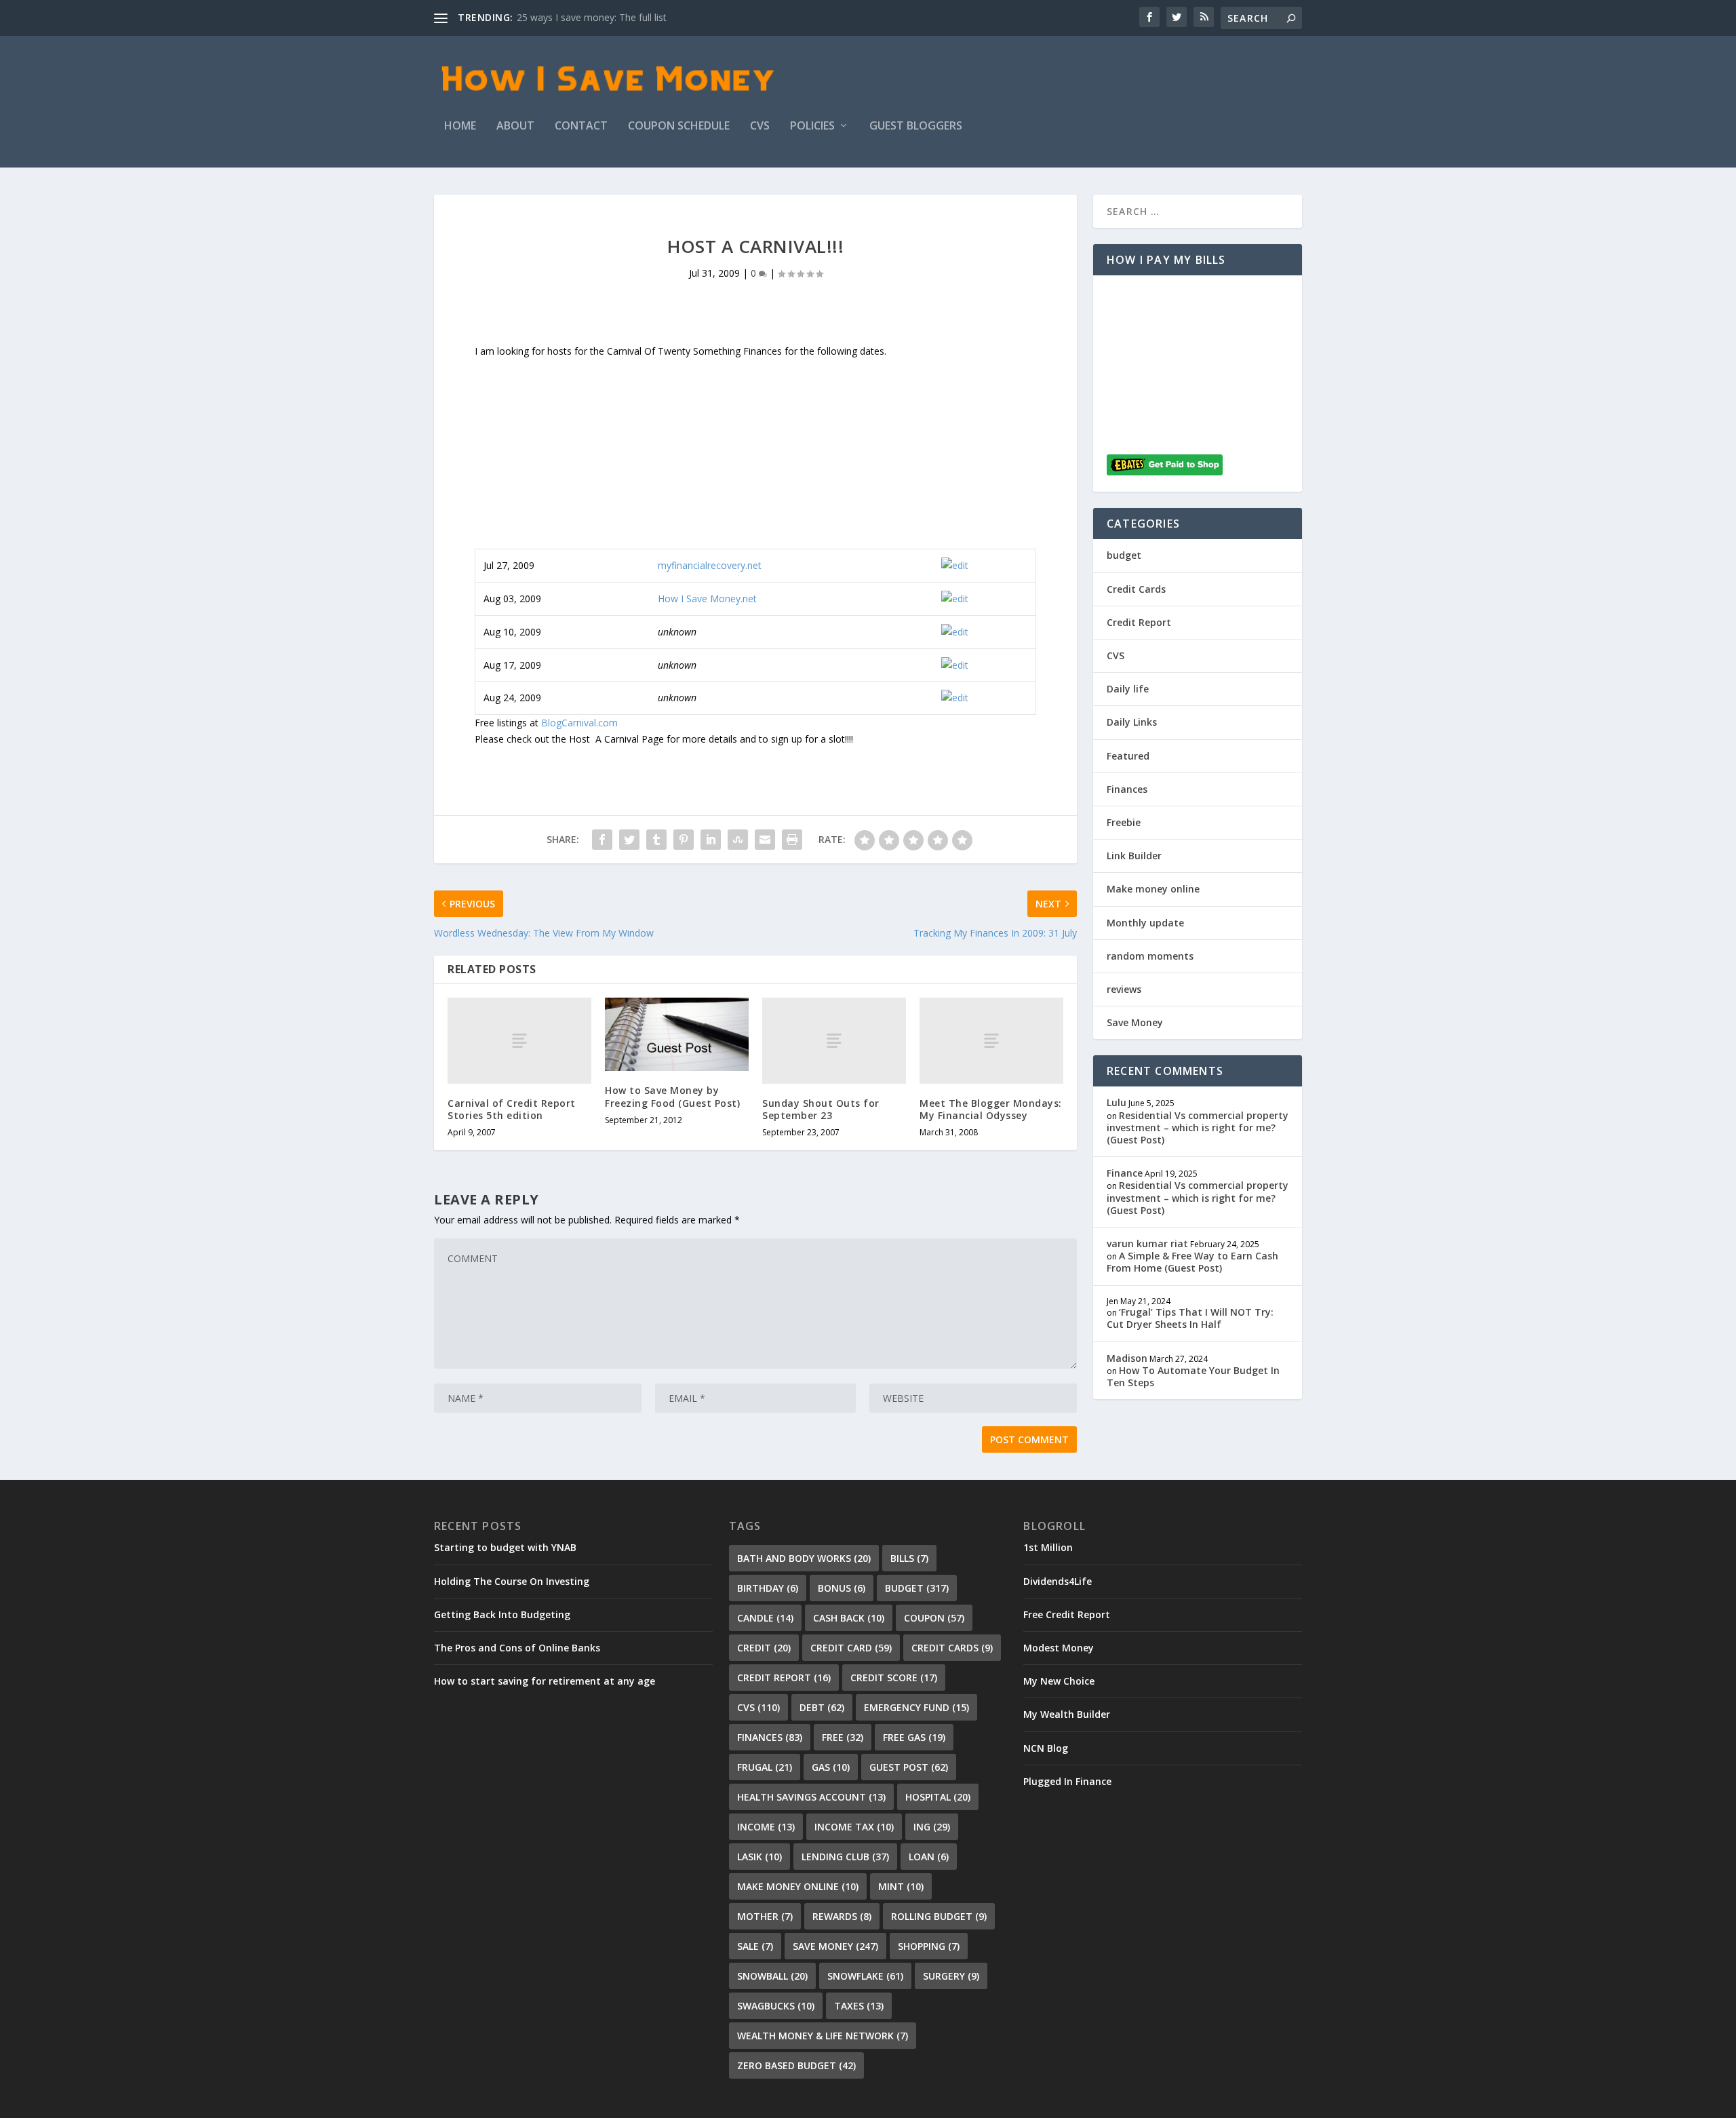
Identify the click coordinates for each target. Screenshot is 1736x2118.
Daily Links (1132, 722)
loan (929, 1857)
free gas (914, 1737)
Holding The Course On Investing (512, 1581)
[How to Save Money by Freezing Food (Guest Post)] (677, 1035)
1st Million (1048, 1547)
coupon (934, 1618)
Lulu (1117, 1102)
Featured (1128, 756)
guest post (909, 1767)
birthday (768, 1588)
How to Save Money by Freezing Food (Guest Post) (672, 1096)
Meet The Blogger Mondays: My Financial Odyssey (991, 1109)
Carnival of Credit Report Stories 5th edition (512, 1109)
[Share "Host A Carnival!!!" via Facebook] (602, 840)
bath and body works (804, 1558)
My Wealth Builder (1067, 1714)
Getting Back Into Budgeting (502, 1614)
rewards (842, 1916)
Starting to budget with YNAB (505, 1547)
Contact (581, 126)
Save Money (1135, 1022)
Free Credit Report (1067, 1614)
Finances (1127, 789)
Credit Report (1139, 622)
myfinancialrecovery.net (710, 565)
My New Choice (1059, 1681)
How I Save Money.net (707, 599)
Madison (1127, 1358)
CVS (760, 126)
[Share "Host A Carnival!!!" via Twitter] (629, 840)
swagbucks (776, 2006)
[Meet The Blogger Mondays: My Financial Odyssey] (991, 1041)
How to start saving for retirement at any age (545, 1681)
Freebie (1124, 822)
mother (765, 1916)
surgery (951, 1976)
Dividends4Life (1058, 1581)
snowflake (865, 1976)
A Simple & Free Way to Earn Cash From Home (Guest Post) (1192, 1262)
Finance (1125, 1173)
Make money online (1153, 889)
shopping (929, 1946)
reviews (1124, 989)
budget (1124, 555)
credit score (894, 1678)
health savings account (811, 1797)
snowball (772, 1976)
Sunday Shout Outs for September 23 (821, 1109)
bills (909, 1558)
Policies (812, 126)
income (766, 1827)
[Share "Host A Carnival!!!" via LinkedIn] (711, 840)
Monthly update (1145, 923)
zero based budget (796, 2065)
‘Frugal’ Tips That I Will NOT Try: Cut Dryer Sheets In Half (1190, 1318)
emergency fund (916, 1707)
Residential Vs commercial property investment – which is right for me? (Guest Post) (1198, 1127)
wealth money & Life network (823, 2036)
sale (755, 1946)
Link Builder (1134, 856)
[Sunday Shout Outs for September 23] (834, 1041)
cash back (849, 1618)
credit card (851, 1648)
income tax (854, 1827)
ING (932, 1827)
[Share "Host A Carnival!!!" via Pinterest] (684, 840)
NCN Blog (1046, 1748)
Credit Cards (1136, 589)
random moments (1150, 956)
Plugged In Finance (1067, 1781)
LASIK (759, 1857)
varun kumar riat (1147, 1243)
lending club (845, 1857)
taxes (859, 2006)
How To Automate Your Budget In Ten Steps (1193, 1376)
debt (822, 1707)
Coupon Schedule (679, 126)
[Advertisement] (755, 454)
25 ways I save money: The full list (592, 17)
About (515, 126)
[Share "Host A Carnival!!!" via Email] (765, 840)
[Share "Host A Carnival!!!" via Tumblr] (656, 840)
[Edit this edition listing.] (955, 565)
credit (764, 1648)
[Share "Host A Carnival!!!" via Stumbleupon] (738, 840)
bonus (842, 1588)
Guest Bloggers (916, 126)
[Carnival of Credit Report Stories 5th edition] (519, 1041)
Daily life (1128, 689)
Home (460, 126)
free (843, 1737)
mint (901, 1886)
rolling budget (939, 1916)
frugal (765, 1767)
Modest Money (1059, 1648)
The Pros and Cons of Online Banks (517, 1648)
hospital (938, 1797)
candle (765, 1618)
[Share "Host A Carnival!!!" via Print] (792, 840)
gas (831, 1767)
